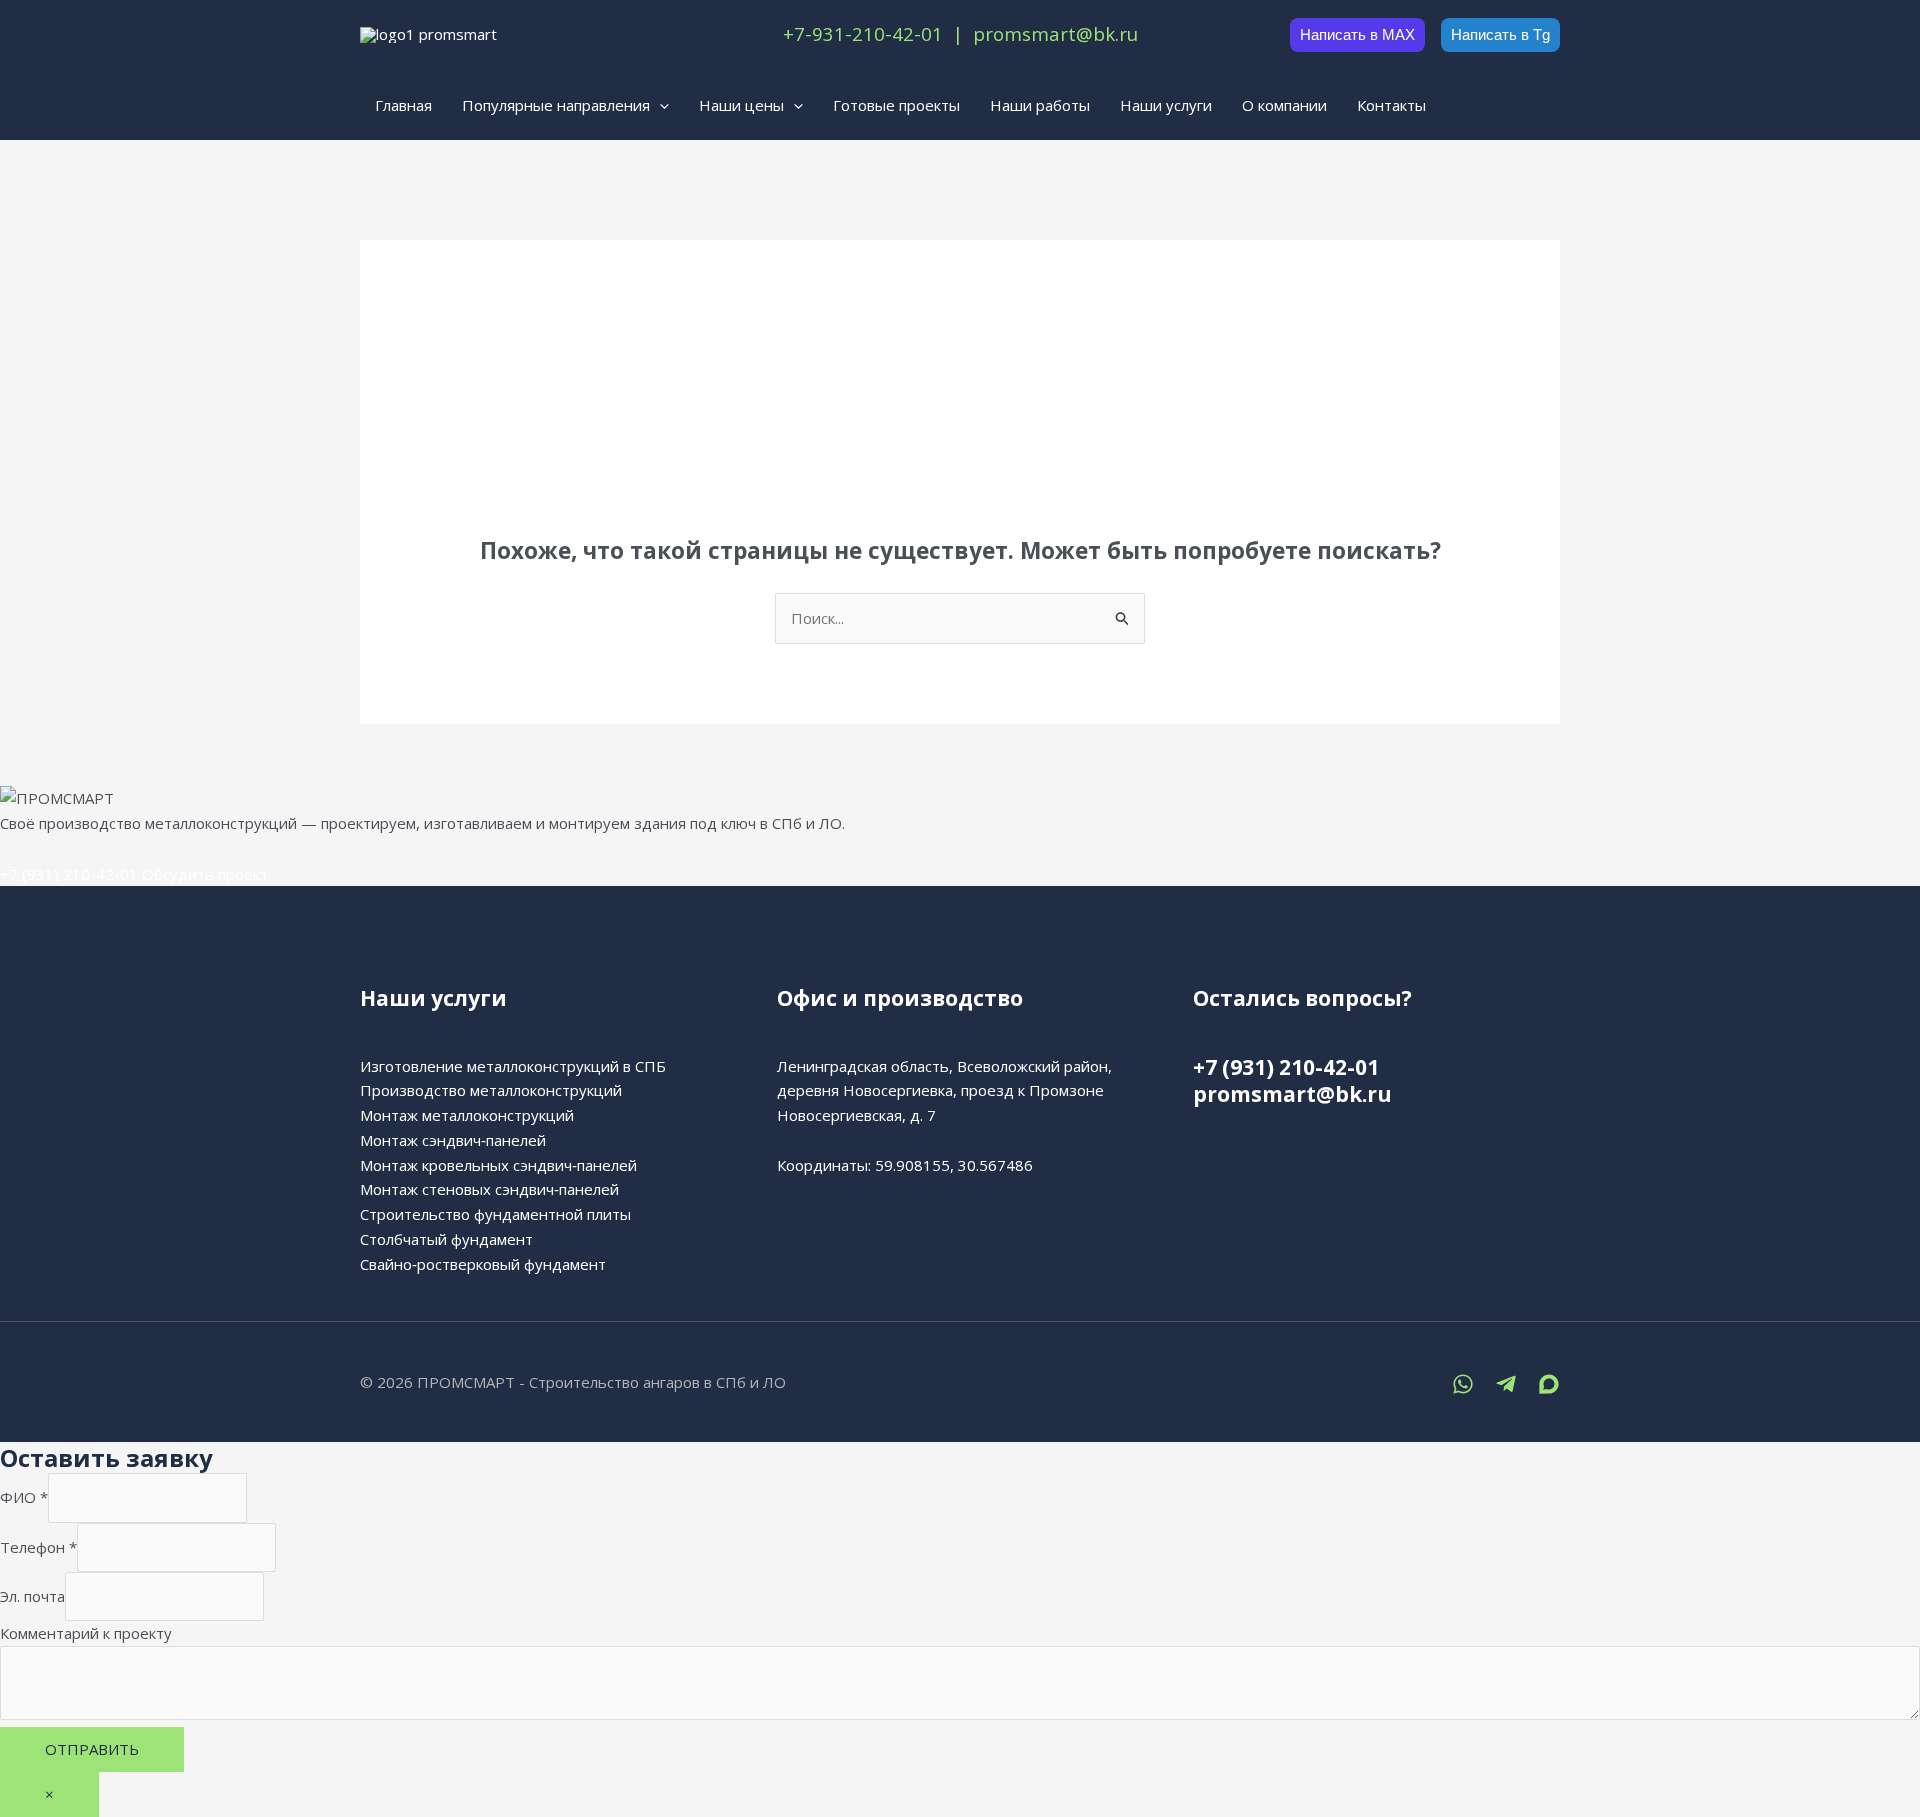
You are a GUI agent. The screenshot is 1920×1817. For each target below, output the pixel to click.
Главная (403, 105)
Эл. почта (32, 1596)
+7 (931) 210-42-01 (69, 874)
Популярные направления (556, 105)
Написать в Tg (1500, 34)
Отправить (92, 1749)
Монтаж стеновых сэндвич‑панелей (489, 1189)
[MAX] (1549, 1384)
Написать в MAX (1357, 34)
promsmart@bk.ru (1292, 1094)
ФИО (24, 1498)
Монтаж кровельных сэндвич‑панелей (498, 1165)
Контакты (1391, 105)
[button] (659, 105)
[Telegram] (1506, 1384)
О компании (1284, 105)
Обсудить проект (205, 874)
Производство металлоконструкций (491, 1090)
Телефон (38, 1547)
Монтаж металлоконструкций (467, 1115)
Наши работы (1040, 105)
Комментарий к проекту (86, 1633)
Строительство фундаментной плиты (495, 1214)
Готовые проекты (896, 105)
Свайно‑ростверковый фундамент (483, 1264)
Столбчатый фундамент (446, 1239)
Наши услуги (1166, 105)
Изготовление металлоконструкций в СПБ (513, 1066)
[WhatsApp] (1463, 1384)
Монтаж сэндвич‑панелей (453, 1140)
